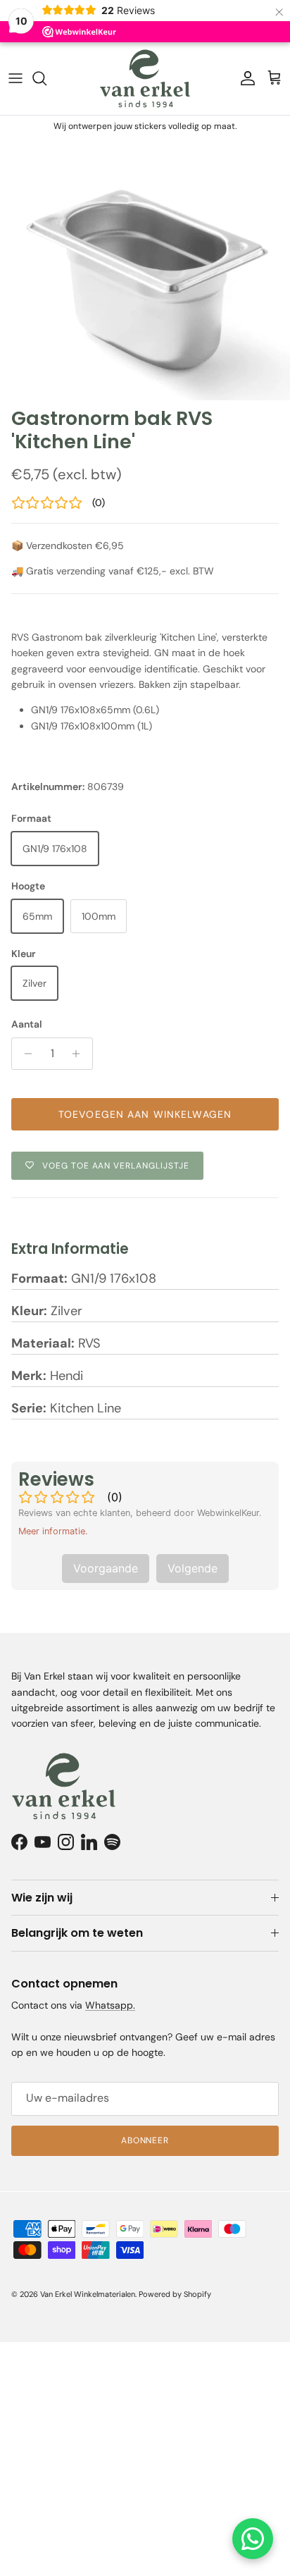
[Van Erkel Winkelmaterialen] (145, 79)
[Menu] (15, 78)
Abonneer (145, 2140)
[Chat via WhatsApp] (253, 2539)
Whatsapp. (110, 2005)
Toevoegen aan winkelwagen (145, 1114)
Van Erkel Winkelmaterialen (88, 2294)
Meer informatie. (53, 1531)
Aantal (27, 1024)
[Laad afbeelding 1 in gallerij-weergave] (145, 269)
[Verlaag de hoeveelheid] (24, 1054)
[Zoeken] (46, 78)
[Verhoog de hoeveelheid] (80, 1054)
